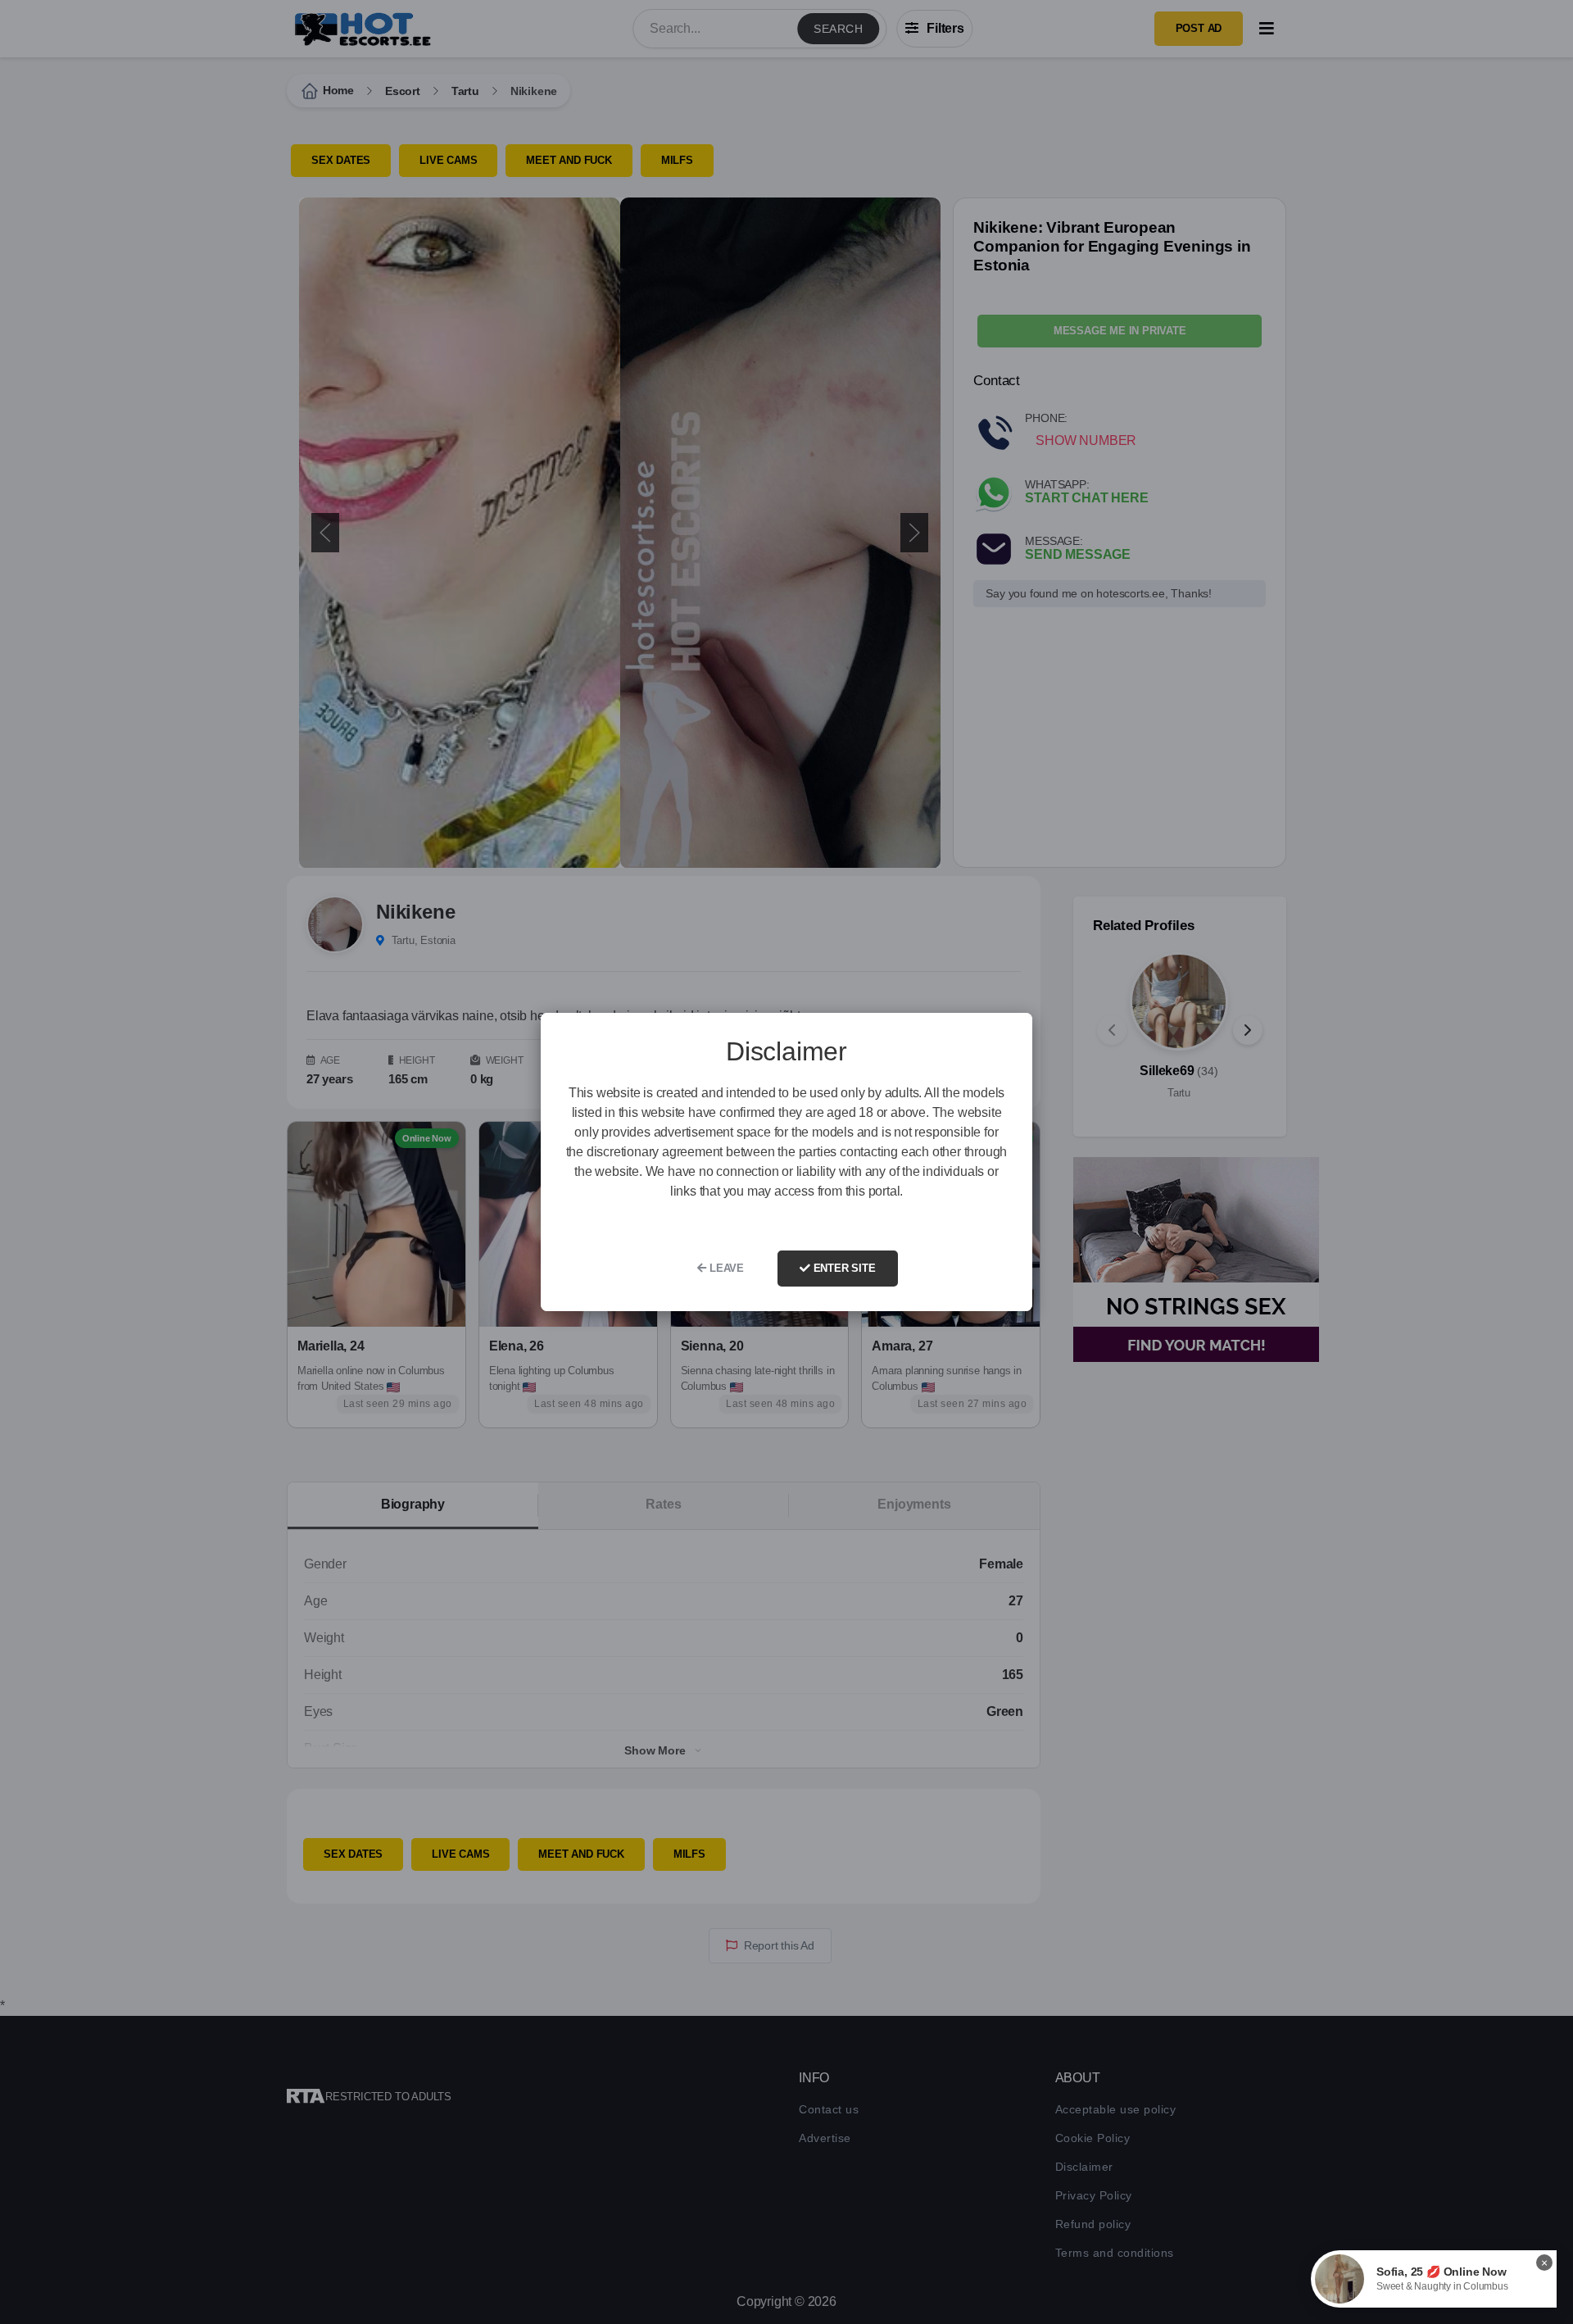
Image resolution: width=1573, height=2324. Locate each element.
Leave (725, 1268)
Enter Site (843, 1268)
